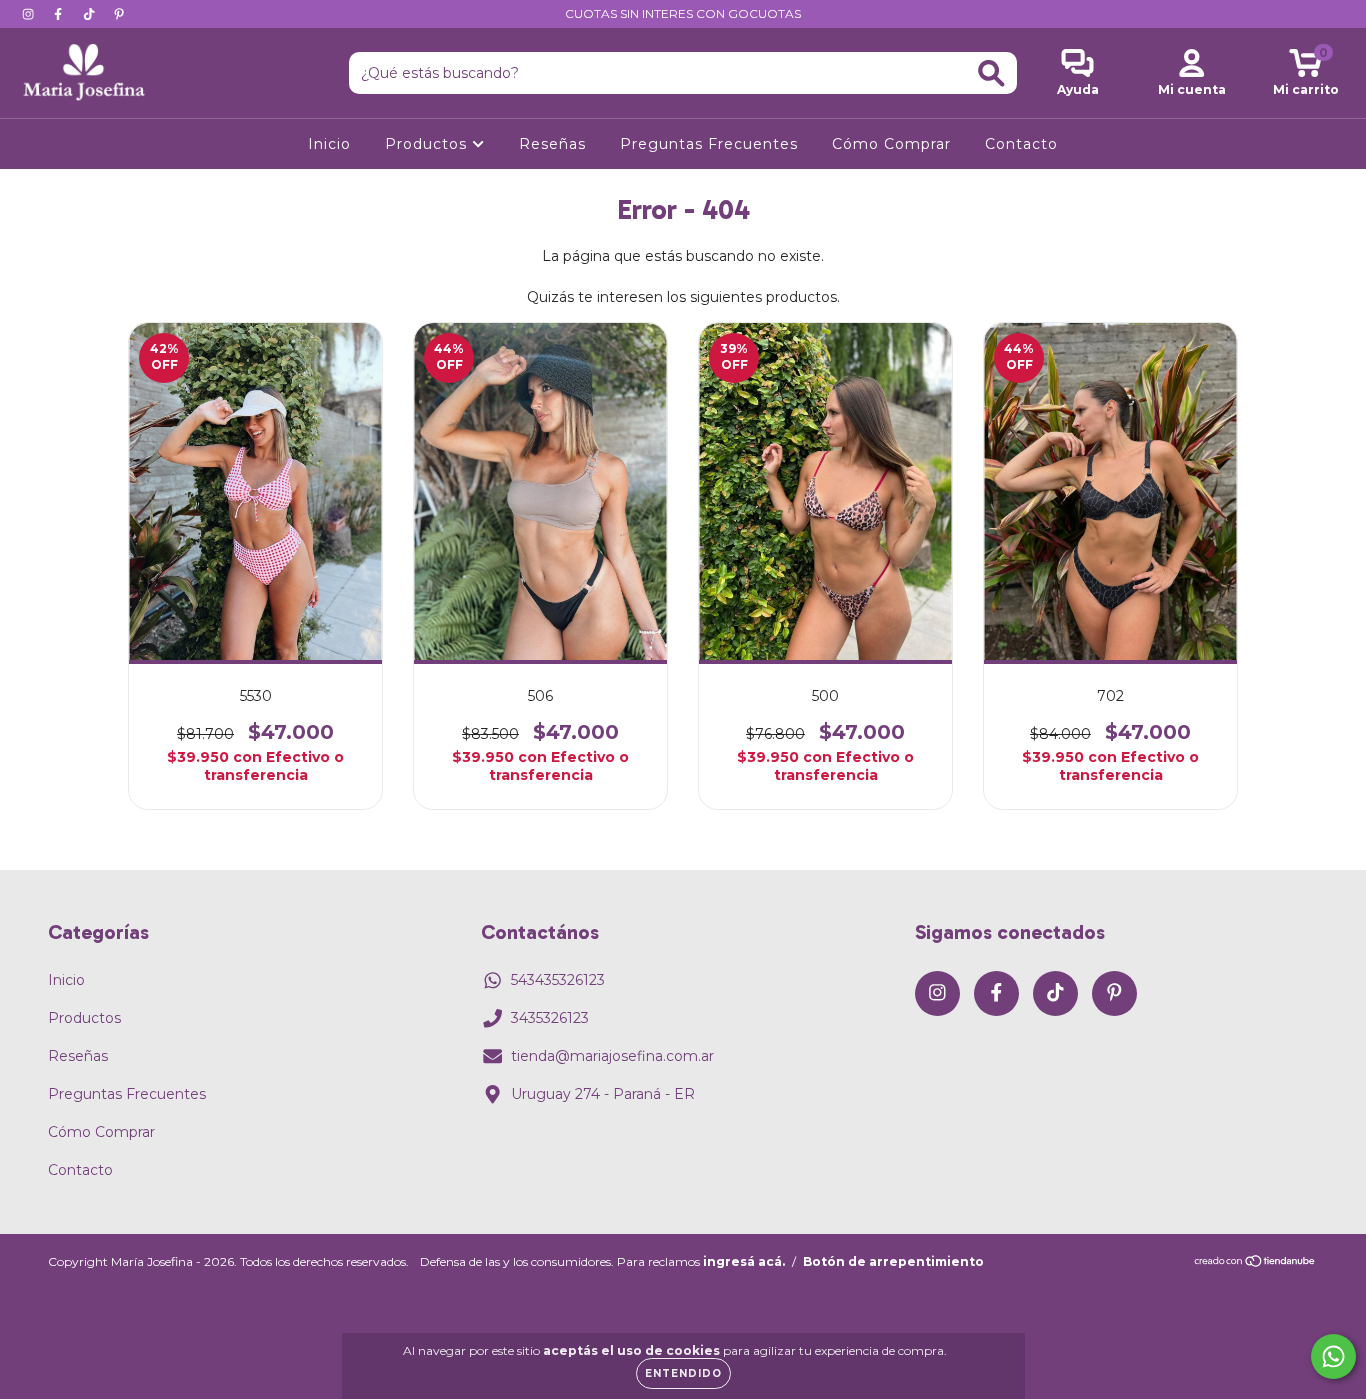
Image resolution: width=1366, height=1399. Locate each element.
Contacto (1021, 144)
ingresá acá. (744, 1261)
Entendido (683, 1373)
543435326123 (558, 980)
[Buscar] (991, 73)
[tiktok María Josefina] (91, 14)
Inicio (329, 144)
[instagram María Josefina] (30, 14)
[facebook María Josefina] (60, 14)
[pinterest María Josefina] (119, 14)
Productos (428, 144)
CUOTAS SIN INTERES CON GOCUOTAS (683, 13)
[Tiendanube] (1255, 1263)
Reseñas (552, 144)
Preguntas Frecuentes (709, 144)
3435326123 (550, 1018)
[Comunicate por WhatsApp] (1333, 1356)
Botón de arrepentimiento (893, 1261)
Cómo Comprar (891, 144)
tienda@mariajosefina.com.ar (612, 1056)
